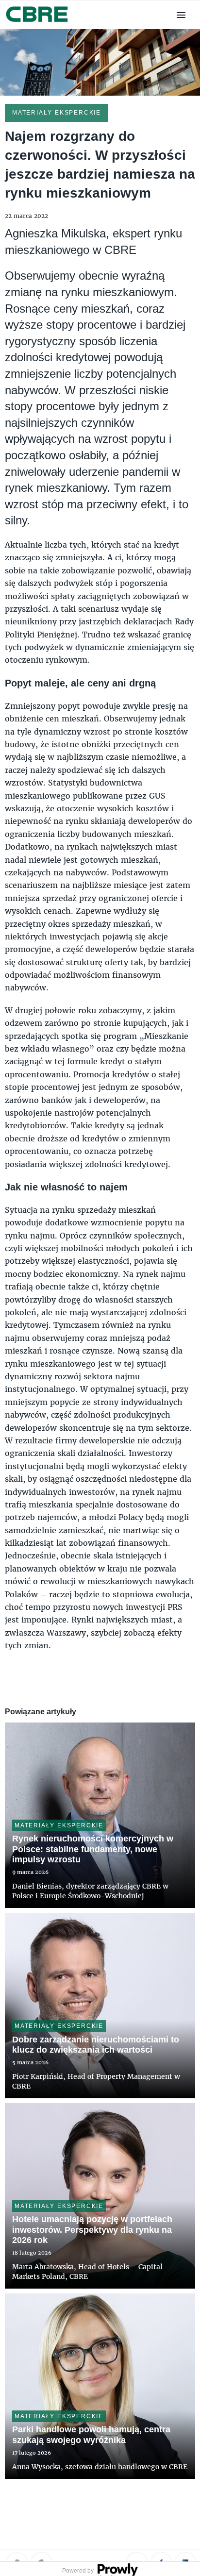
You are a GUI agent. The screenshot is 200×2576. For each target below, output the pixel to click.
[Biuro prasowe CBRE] (38, 23)
